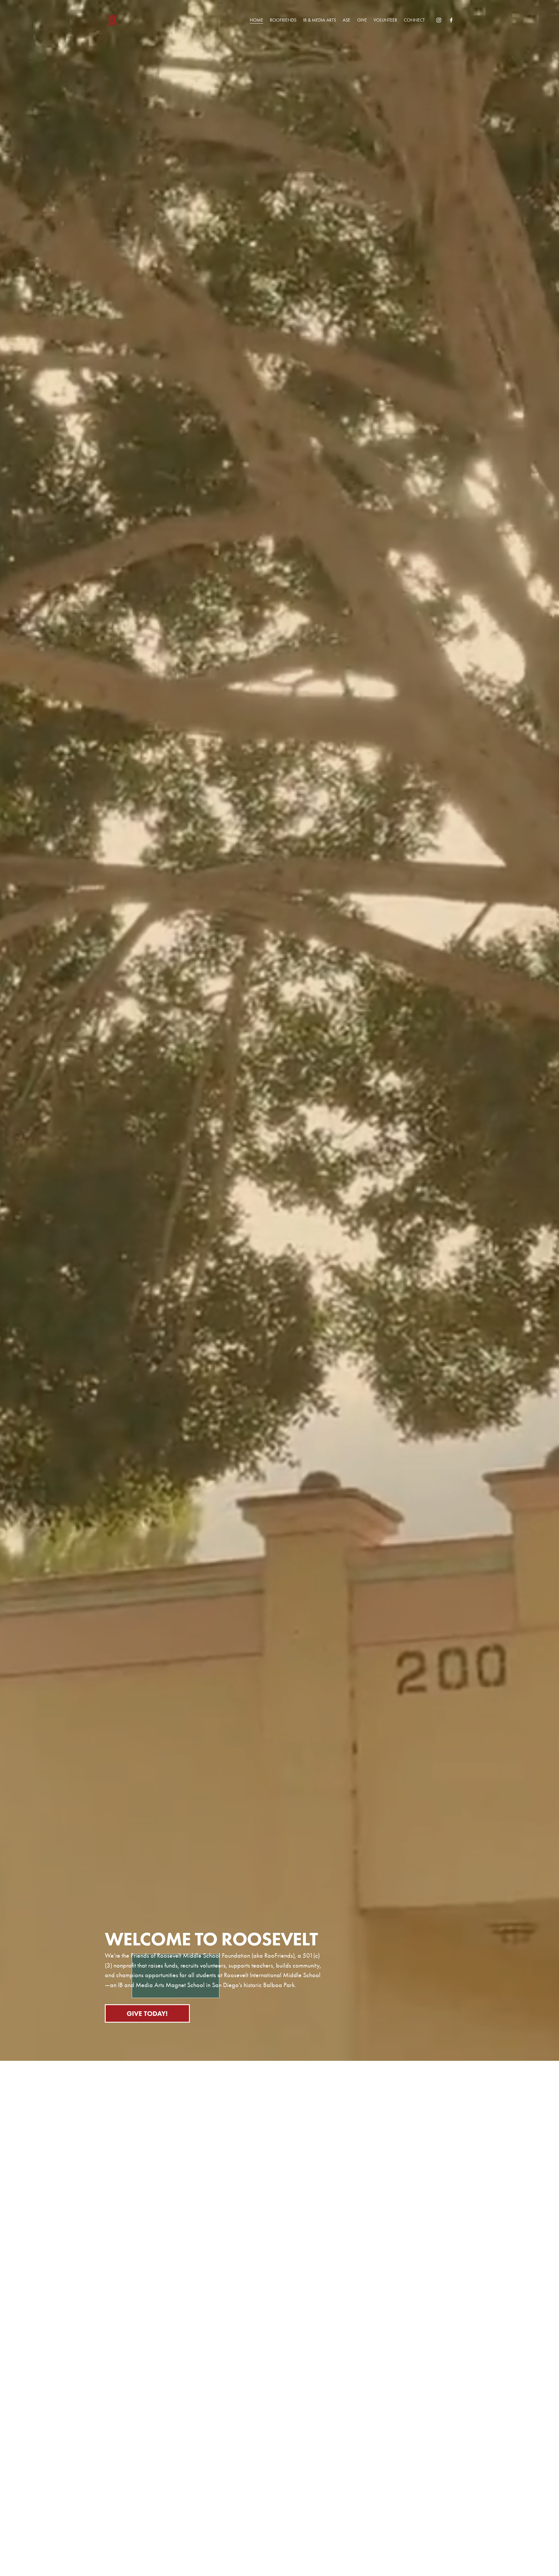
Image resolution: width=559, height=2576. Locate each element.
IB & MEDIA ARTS (320, 20)
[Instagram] (439, 20)
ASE (346, 20)
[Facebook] (451, 20)
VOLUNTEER (385, 20)
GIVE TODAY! (147, 2013)
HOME (256, 20)
